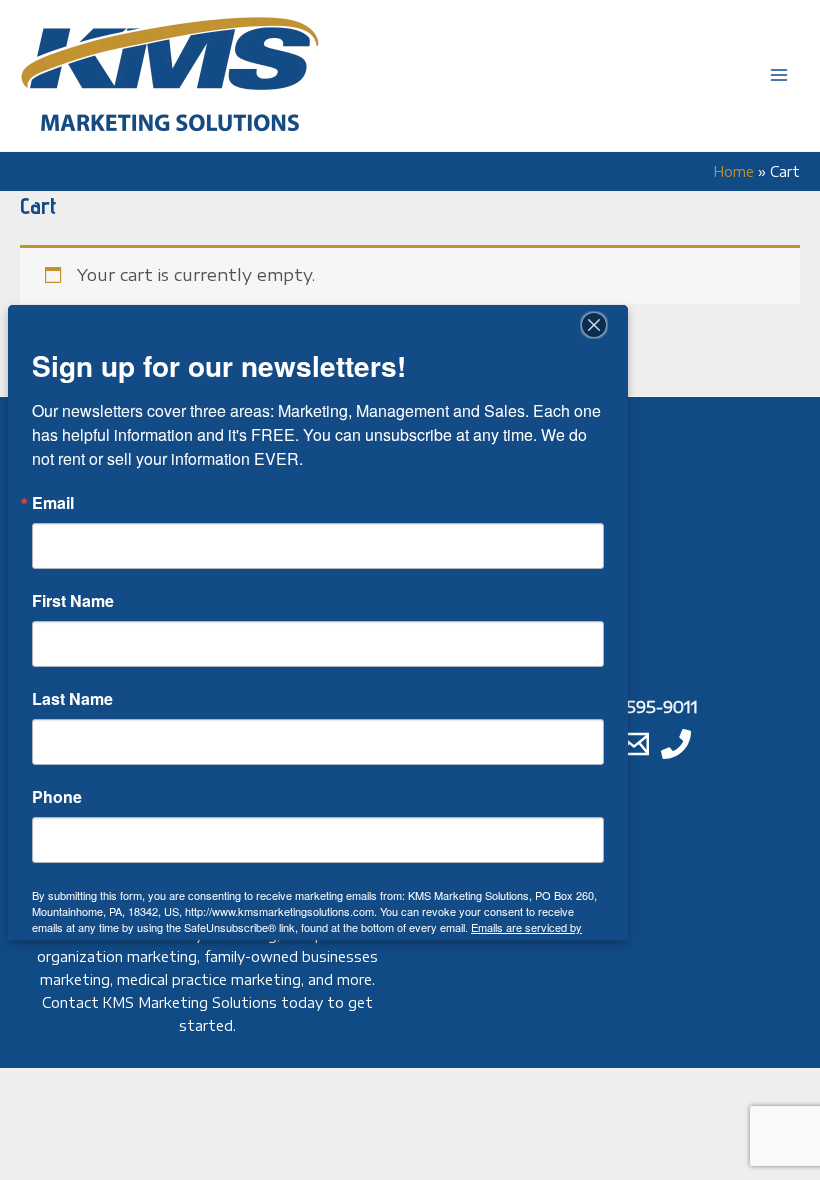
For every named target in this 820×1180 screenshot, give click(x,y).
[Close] (594, 325)
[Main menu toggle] (778, 75)
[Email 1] (634, 744)
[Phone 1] (676, 744)
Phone (57, 797)
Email (53, 503)
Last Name (72, 699)
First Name (73, 601)
